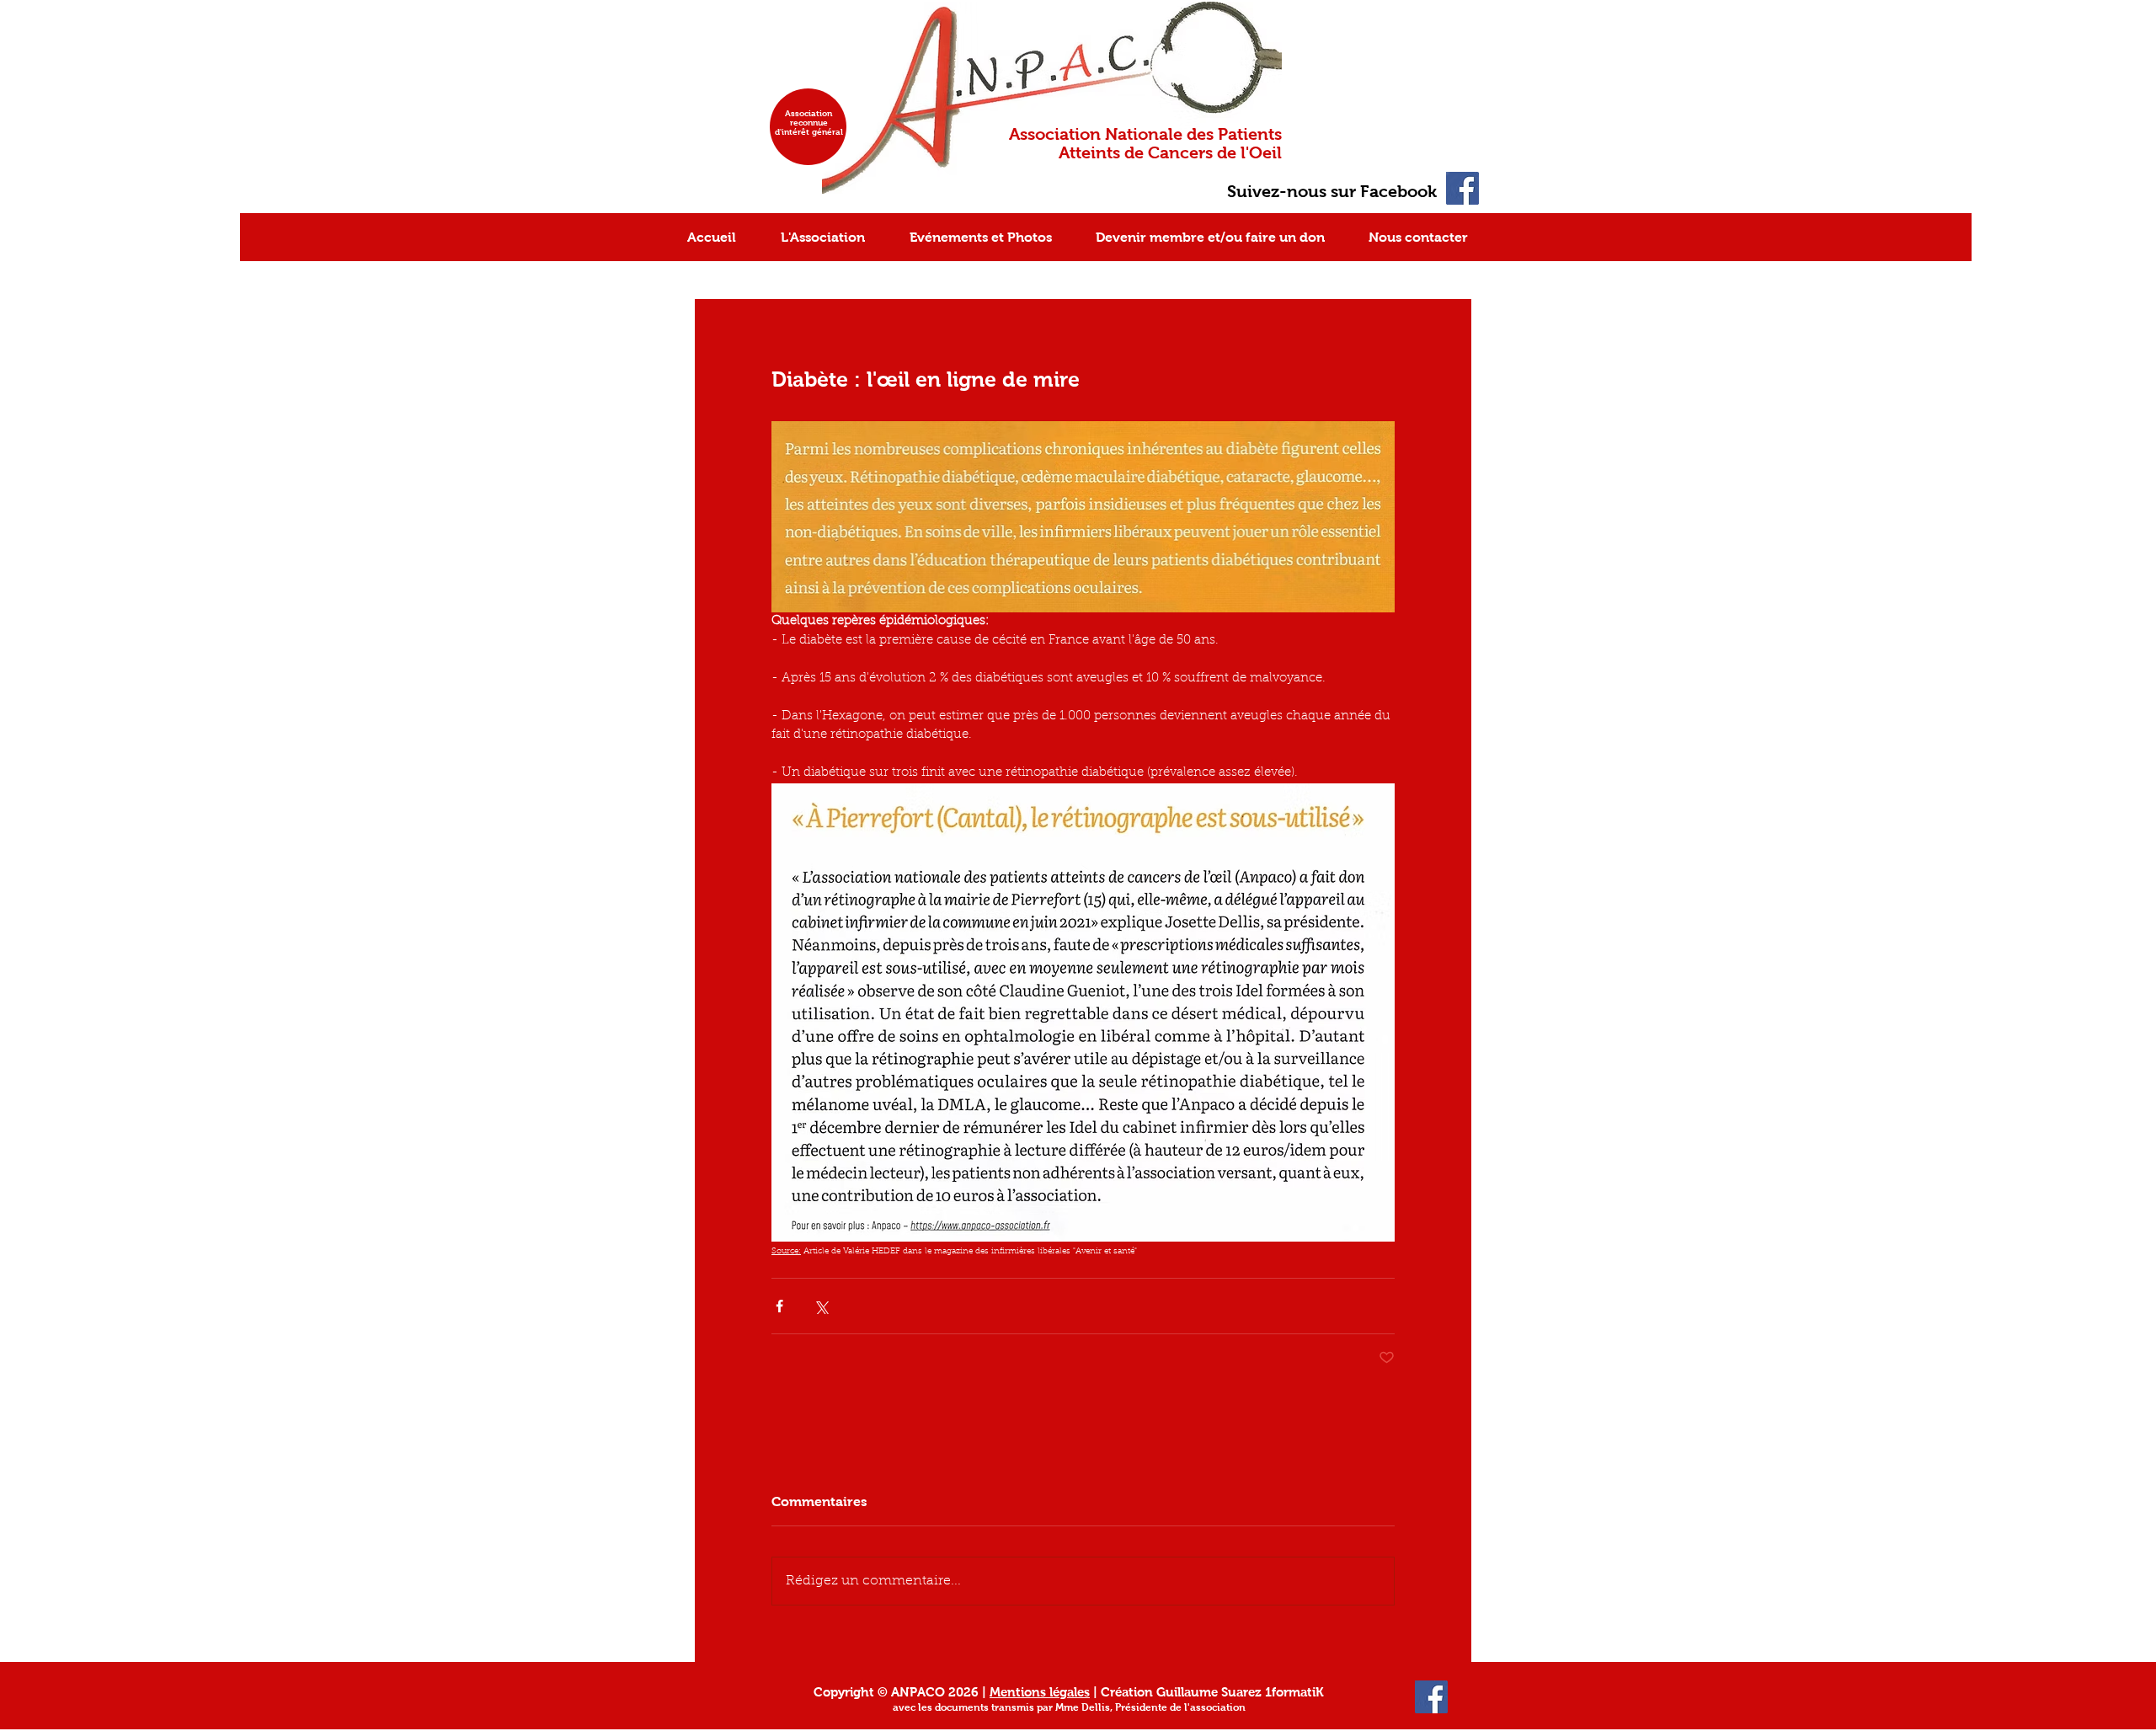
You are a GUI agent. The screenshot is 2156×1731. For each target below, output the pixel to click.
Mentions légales (1040, 1692)
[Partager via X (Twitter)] (821, 1306)
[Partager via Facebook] (779, 1306)
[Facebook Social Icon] (1462, 188)
